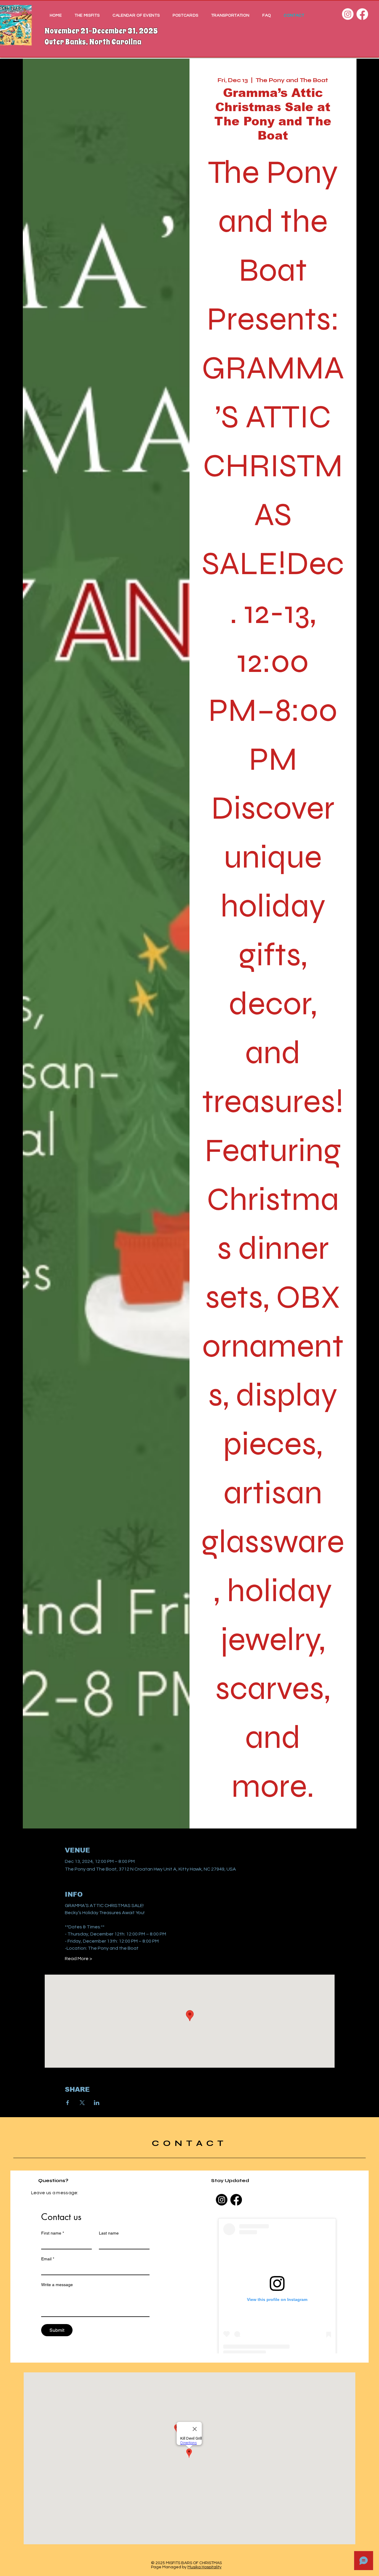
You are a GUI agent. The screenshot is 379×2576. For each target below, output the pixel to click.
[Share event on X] (82, 2103)
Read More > (78, 1959)
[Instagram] (348, 14)
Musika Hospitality (204, 2567)
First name (53, 2233)
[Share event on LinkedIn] (97, 2103)
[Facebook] (362, 14)
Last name (109, 2233)
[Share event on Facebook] (68, 2103)
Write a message (57, 2285)
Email (48, 2259)
